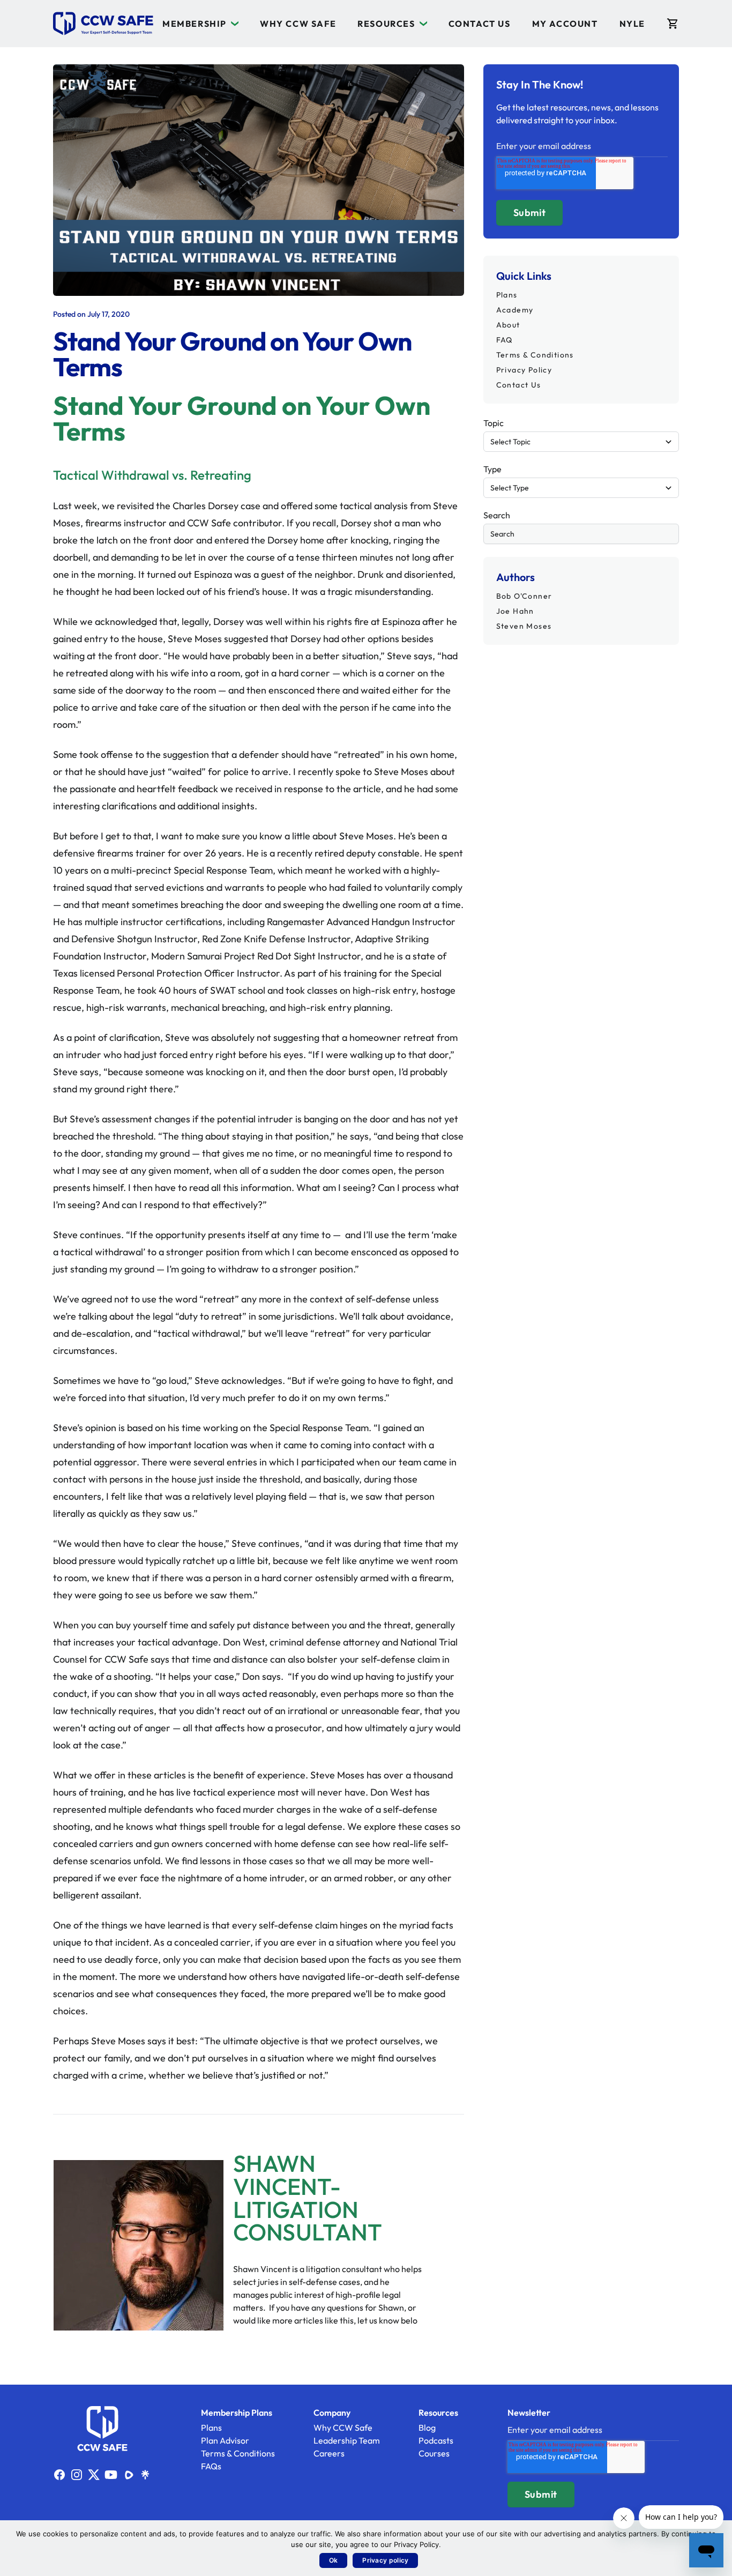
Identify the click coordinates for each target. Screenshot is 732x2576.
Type (492, 469)
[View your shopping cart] (673, 24)
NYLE (632, 24)
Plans (507, 295)
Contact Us (480, 24)
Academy (515, 310)
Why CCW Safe (298, 24)
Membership (195, 24)
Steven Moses (524, 626)
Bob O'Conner (524, 596)
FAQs (211, 2466)
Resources (386, 24)
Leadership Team (347, 2440)
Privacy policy (385, 2560)
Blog (427, 2428)
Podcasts (436, 2440)
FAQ (505, 340)
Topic (494, 423)
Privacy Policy (524, 370)
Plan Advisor (225, 2440)
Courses (434, 2453)
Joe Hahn (515, 611)
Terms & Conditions (535, 355)
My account (565, 24)
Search (497, 515)
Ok (334, 2560)
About (508, 325)
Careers (329, 2453)
